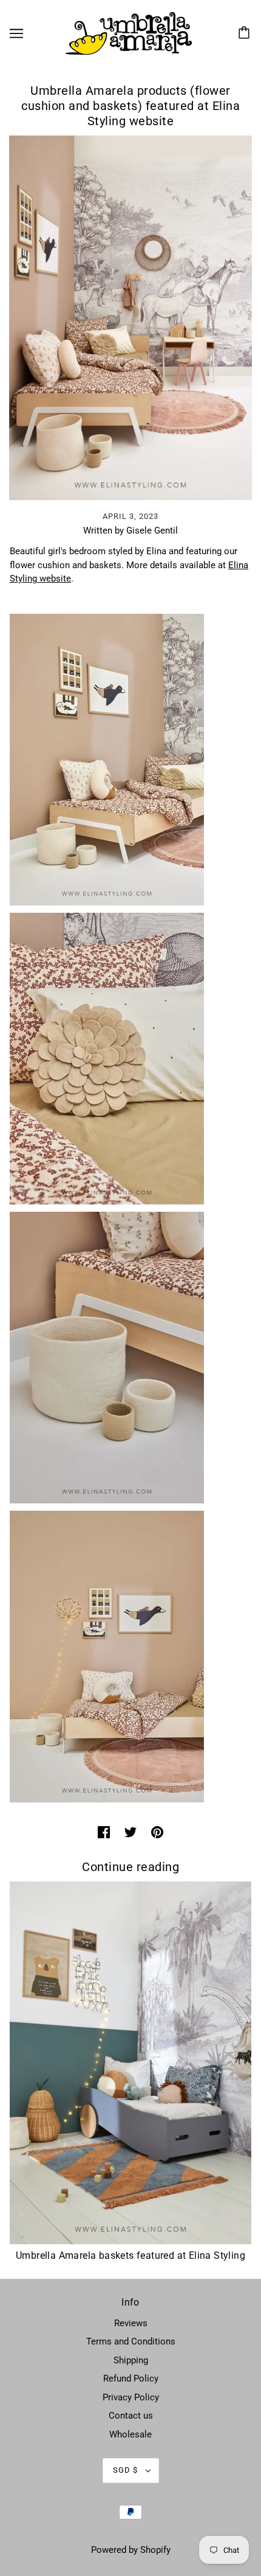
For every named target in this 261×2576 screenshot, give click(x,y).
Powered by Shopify (131, 2550)
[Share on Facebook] (104, 1832)
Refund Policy (131, 2379)
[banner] (129, 33)
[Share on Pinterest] (157, 1832)
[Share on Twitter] (130, 1832)
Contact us (131, 2416)
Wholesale (130, 2434)
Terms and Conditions (131, 2341)
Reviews (131, 2323)
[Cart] (246, 33)
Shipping (131, 2360)
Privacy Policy (131, 2397)
